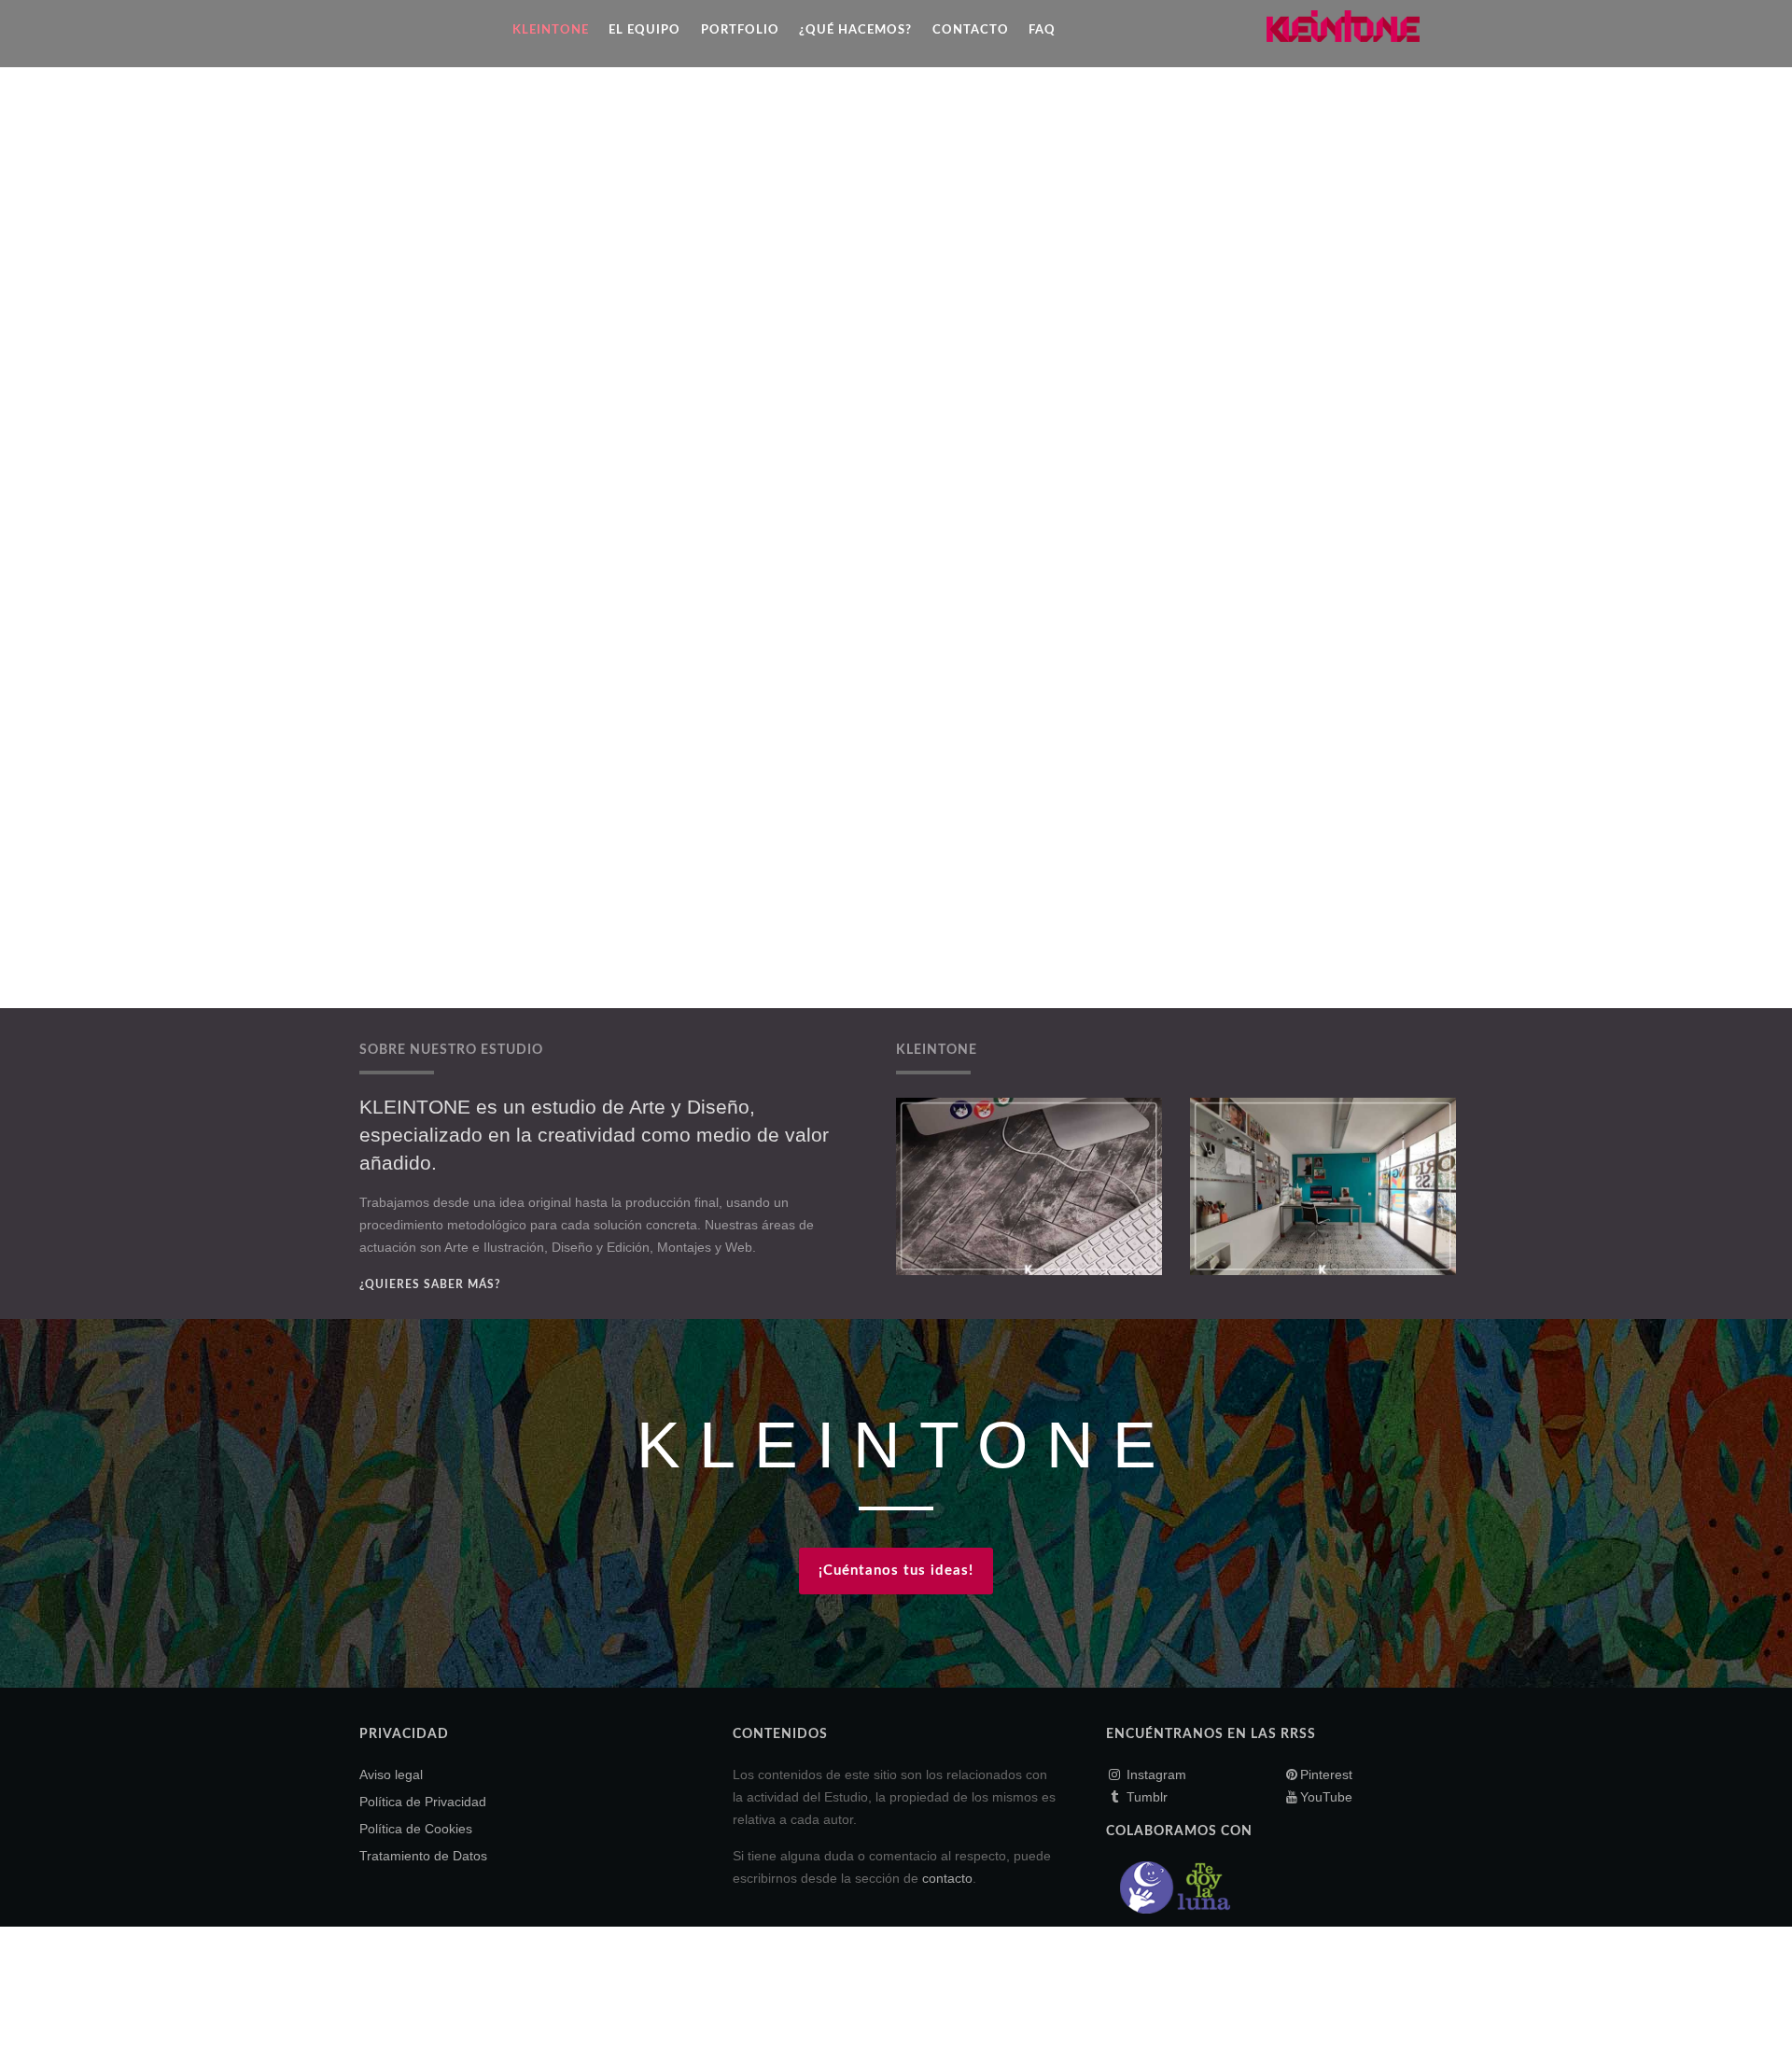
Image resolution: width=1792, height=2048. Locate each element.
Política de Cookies (416, 1829)
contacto (947, 1878)
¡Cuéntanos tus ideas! (896, 1571)
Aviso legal (391, 1774)
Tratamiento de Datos (423, 1856)
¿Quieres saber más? (430, 1284)
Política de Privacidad (423, 1802)
